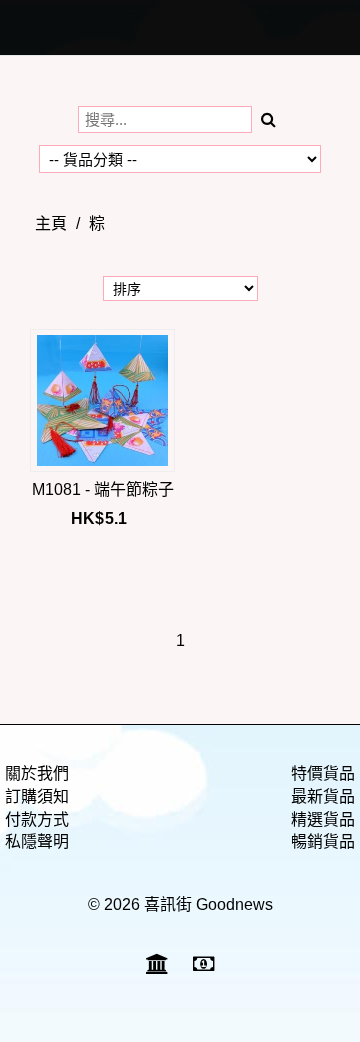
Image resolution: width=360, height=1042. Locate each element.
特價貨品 (323, 773)
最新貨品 (323, 796)
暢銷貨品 (323, 841)
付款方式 (37, 819)
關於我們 (37, 773)
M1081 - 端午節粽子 (103, 489)
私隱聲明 (37, 841)
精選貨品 (323, 819)
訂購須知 (37, 796)
